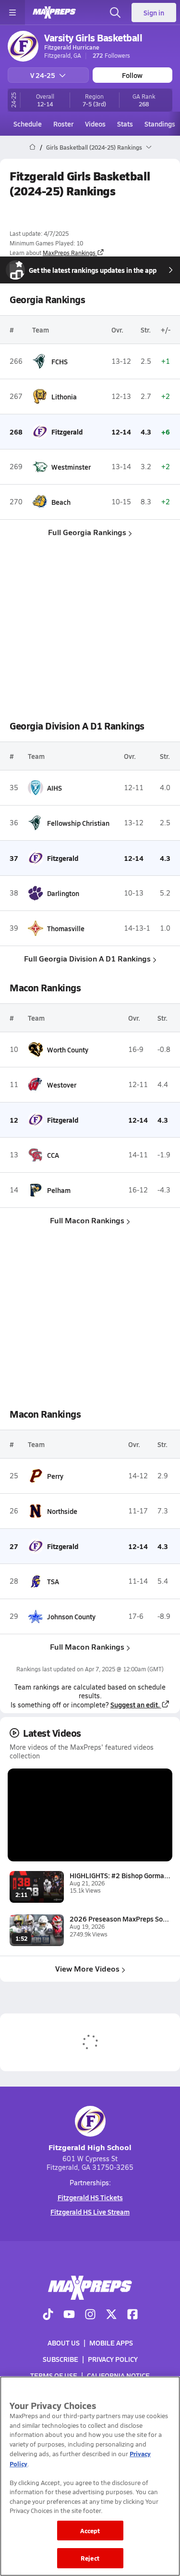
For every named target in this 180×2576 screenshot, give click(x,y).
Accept (90, 2531)
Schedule (28, 124)
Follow (132, 75)
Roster (63, 124)
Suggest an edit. (135, 1705)
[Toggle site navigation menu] (12, 13)
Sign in (154, 13)
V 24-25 (43, 75)
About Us (64, 2343)
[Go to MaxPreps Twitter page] (111, 2315)
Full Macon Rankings (87, 1220)
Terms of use (54, 2375)
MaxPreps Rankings (69, 253)
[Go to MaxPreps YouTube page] (69, 2315)
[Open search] (115, 13)
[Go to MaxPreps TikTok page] (48, 2315)
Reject (90, 2558)
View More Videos (87, 1968)
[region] (90, 2476)
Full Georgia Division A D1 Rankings (87, 958)
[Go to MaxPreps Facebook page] (132, 2315)
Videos (95, 124)
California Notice (118, 2375)
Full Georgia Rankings (87, 532)
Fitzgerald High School (90, 2147)
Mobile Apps (111, 2343)
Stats (125, 124)
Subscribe (60, 2359)
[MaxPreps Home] (54, 13)
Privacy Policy (113, 2359)
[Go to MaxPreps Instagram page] (90, 2315)
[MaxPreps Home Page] (32, 147)
